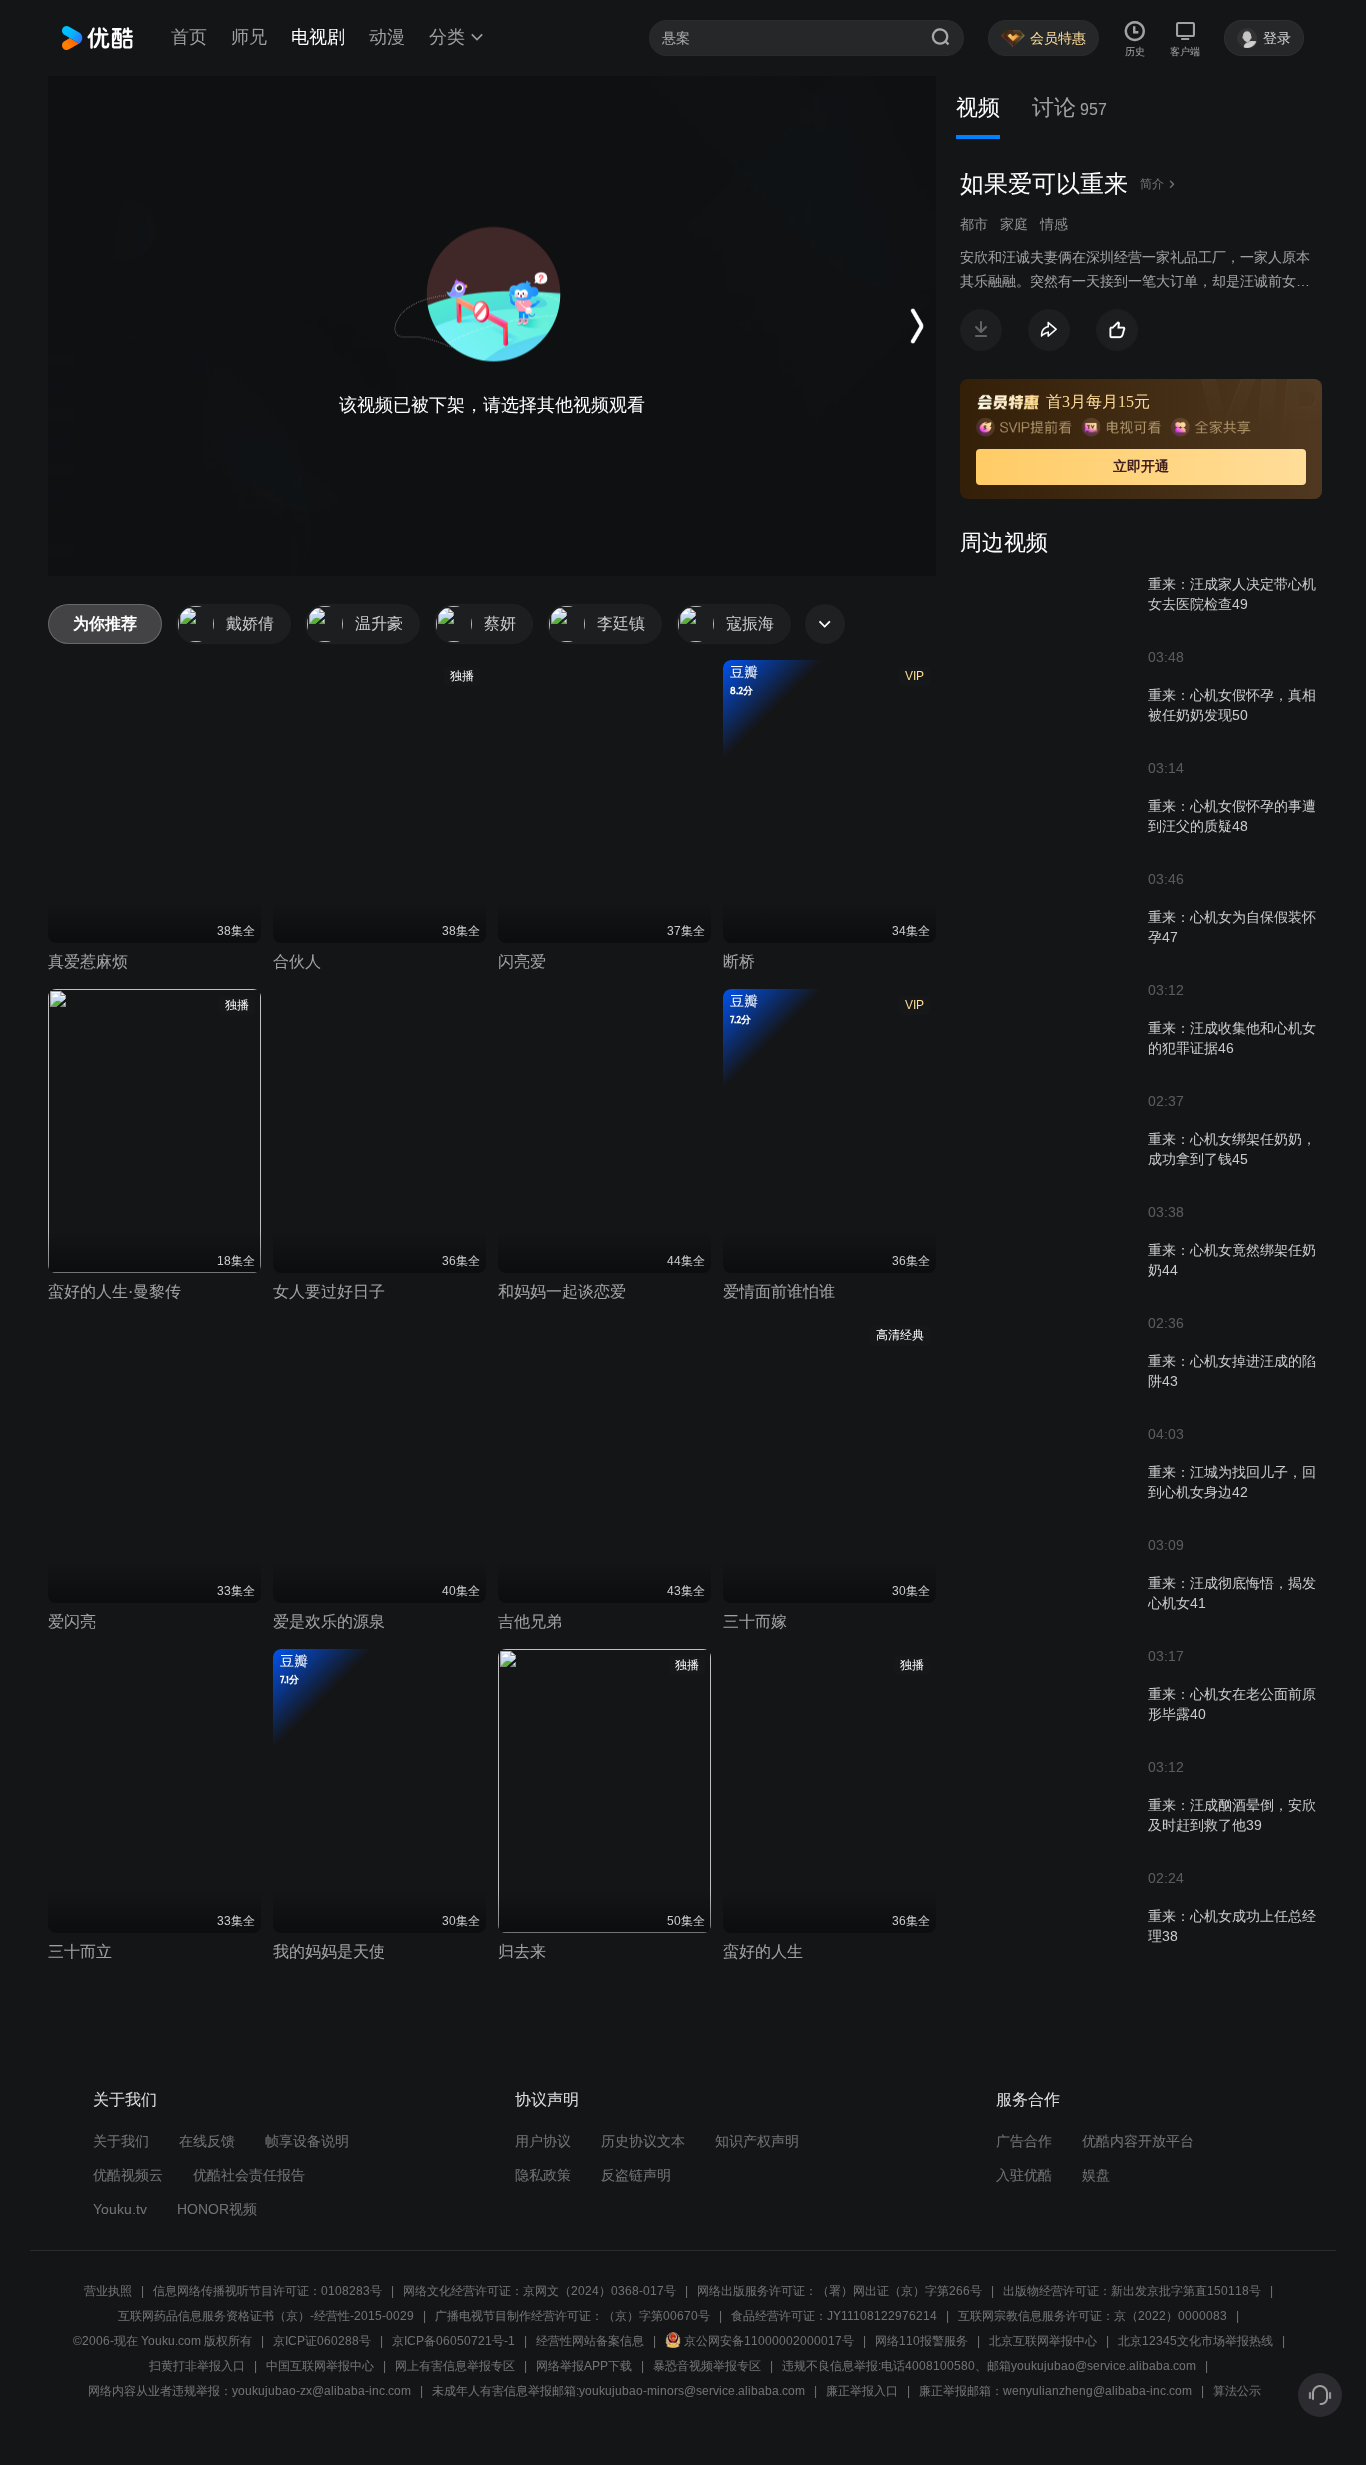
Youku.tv (120, 2209)
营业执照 (108, 2291)
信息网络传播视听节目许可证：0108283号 (267, 2291)
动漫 (387, 37)
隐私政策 (543, 2175)
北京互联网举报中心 (1043, 2341)
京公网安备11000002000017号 (769, 2341)
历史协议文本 (643, 2141)
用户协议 (543, 2141)
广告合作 (1024, 2141)
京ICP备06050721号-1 (453, 2341)
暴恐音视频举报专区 (707, 2366)
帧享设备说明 (307, 2141)
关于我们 (121, 2141)
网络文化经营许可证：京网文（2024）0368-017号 (539, 2291)
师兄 (249, 37)
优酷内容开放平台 (1138, 2141)
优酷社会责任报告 (249, 2175)
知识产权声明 (757, 2141)
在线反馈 (207, 2141)
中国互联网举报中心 (320, 2366)
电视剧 (318, 37)
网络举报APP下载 (584, 2366)
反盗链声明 (636, 2175)
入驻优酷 (1024, 2175)
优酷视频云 (128, 2175)
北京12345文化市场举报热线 (1195, 2341)
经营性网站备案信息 (590, 2341)
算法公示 (1237, 2391)
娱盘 (1096, 2175)
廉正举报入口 (862, 2391)
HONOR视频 (217, 2209)
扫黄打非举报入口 (197, 2366)
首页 (189, 37)
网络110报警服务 (921, 2341)
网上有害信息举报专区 (455, 2366)
